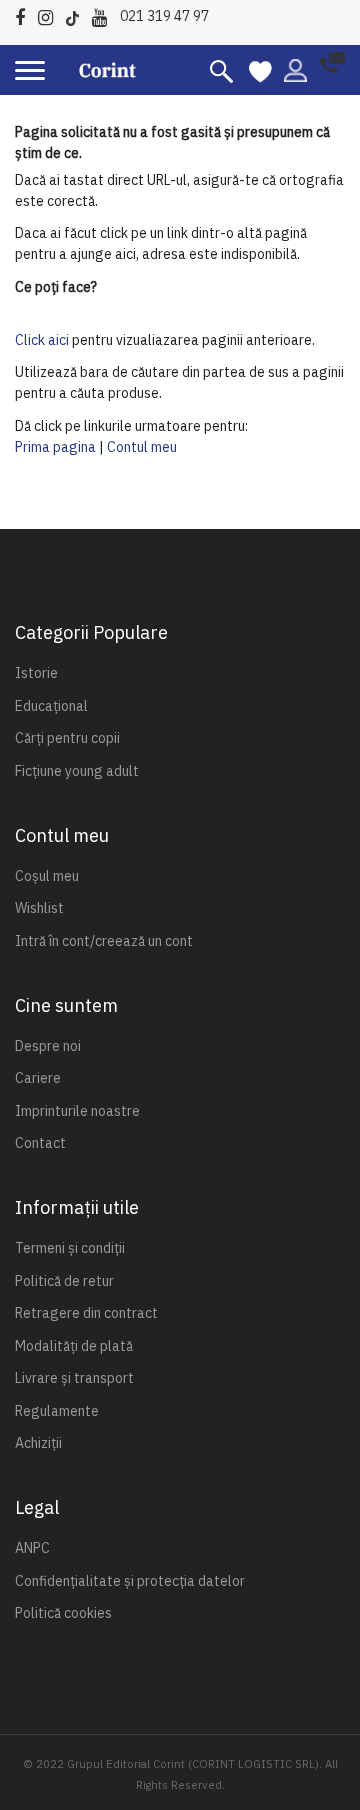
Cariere (38, 1078)
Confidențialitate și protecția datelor (130, 1581)
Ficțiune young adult (77, 771)
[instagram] (50, 14)
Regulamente (57, 1411)
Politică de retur (64, 1281)
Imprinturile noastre (77, 1111)
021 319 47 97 (164, 16)
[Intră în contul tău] (295, 69)
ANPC (32, 1548)
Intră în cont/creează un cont (104, 941)
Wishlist (39, 908)
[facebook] (25, 14)
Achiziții (38, 1443)
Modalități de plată (74, 1346)
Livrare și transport (74, 1378)
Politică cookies (63, 1613)
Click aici (42, 340)
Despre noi (48, 1046)
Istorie (36, 673)
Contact (40, 1143)
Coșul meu (47, 876)
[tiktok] (77, 14)
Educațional (51, 706)
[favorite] (260, 70)
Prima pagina (55, 447)
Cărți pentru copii (67, 738)
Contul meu (142, 447)
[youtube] (104, 14)
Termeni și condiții (70, 1248)
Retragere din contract (86, 1313)
